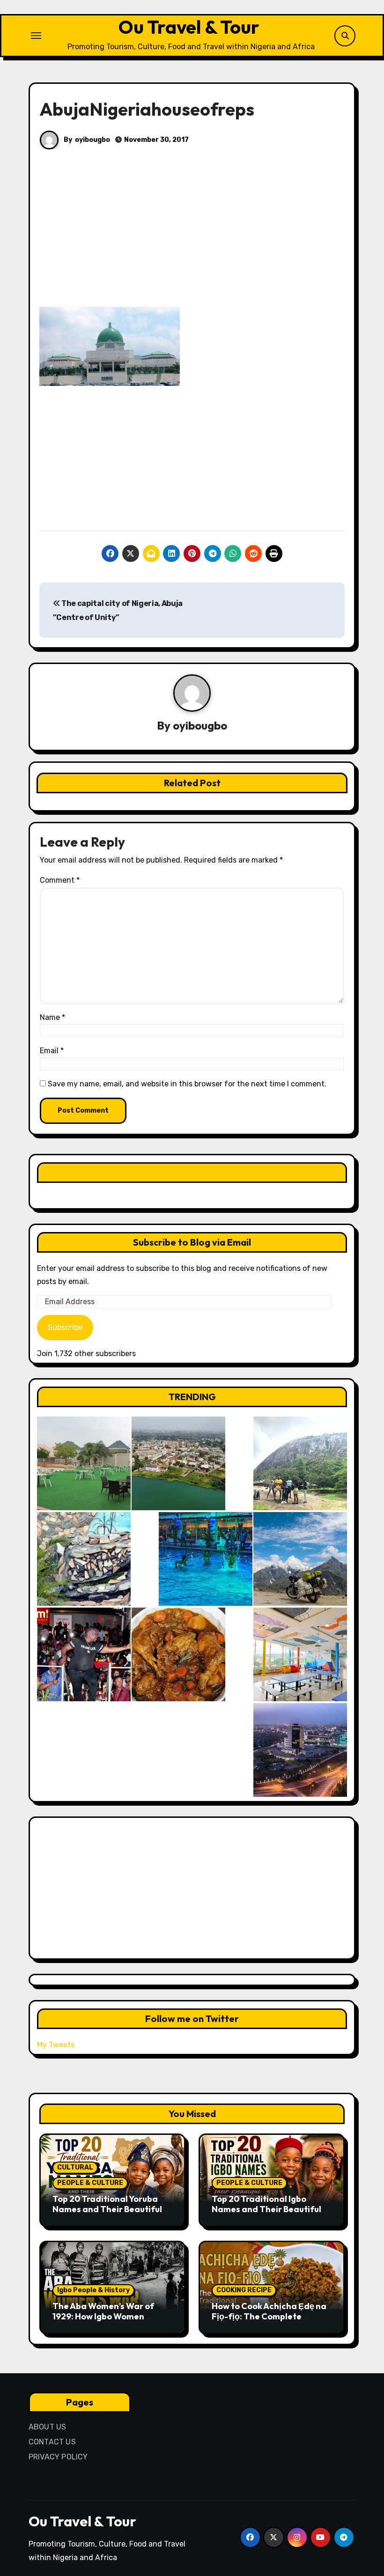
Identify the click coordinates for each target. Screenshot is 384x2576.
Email (52, 1051)
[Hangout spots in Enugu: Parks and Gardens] (84, 1463)
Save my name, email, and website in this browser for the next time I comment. (187, 1084)
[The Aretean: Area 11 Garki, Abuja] (300, 1654)
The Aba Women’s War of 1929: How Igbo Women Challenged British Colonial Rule (108, 2321)
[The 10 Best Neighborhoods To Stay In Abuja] (300, 1750)
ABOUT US (48, 2427)
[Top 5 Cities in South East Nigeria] (178, 1463)
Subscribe (65, 1327)
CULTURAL (75, 2167)
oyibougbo (92, 140)
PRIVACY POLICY (58, 2457)
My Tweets (56, 2045)
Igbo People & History (93, 2290)
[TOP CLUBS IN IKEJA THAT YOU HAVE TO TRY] (84, 1559)
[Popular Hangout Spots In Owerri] (84, 1654)
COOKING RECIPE (244, 2290)
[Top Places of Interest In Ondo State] (300, 1463)
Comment (60, 880)
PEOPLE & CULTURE (90, 2183)
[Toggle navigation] (36, 36)
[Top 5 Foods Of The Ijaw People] (178, 1654)
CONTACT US (52, 2442)
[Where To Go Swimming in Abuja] (206, 1559)
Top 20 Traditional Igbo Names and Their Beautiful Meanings (266, 2209)
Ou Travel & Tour (189, 27)
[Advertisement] (193, 237)
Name (52, 1017)
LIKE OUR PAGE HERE (192, 1172)
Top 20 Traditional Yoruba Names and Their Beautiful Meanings (107, 2209)
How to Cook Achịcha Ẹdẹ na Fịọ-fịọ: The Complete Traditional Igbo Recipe (269, 2316)
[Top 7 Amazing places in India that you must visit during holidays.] (300, 1559)
